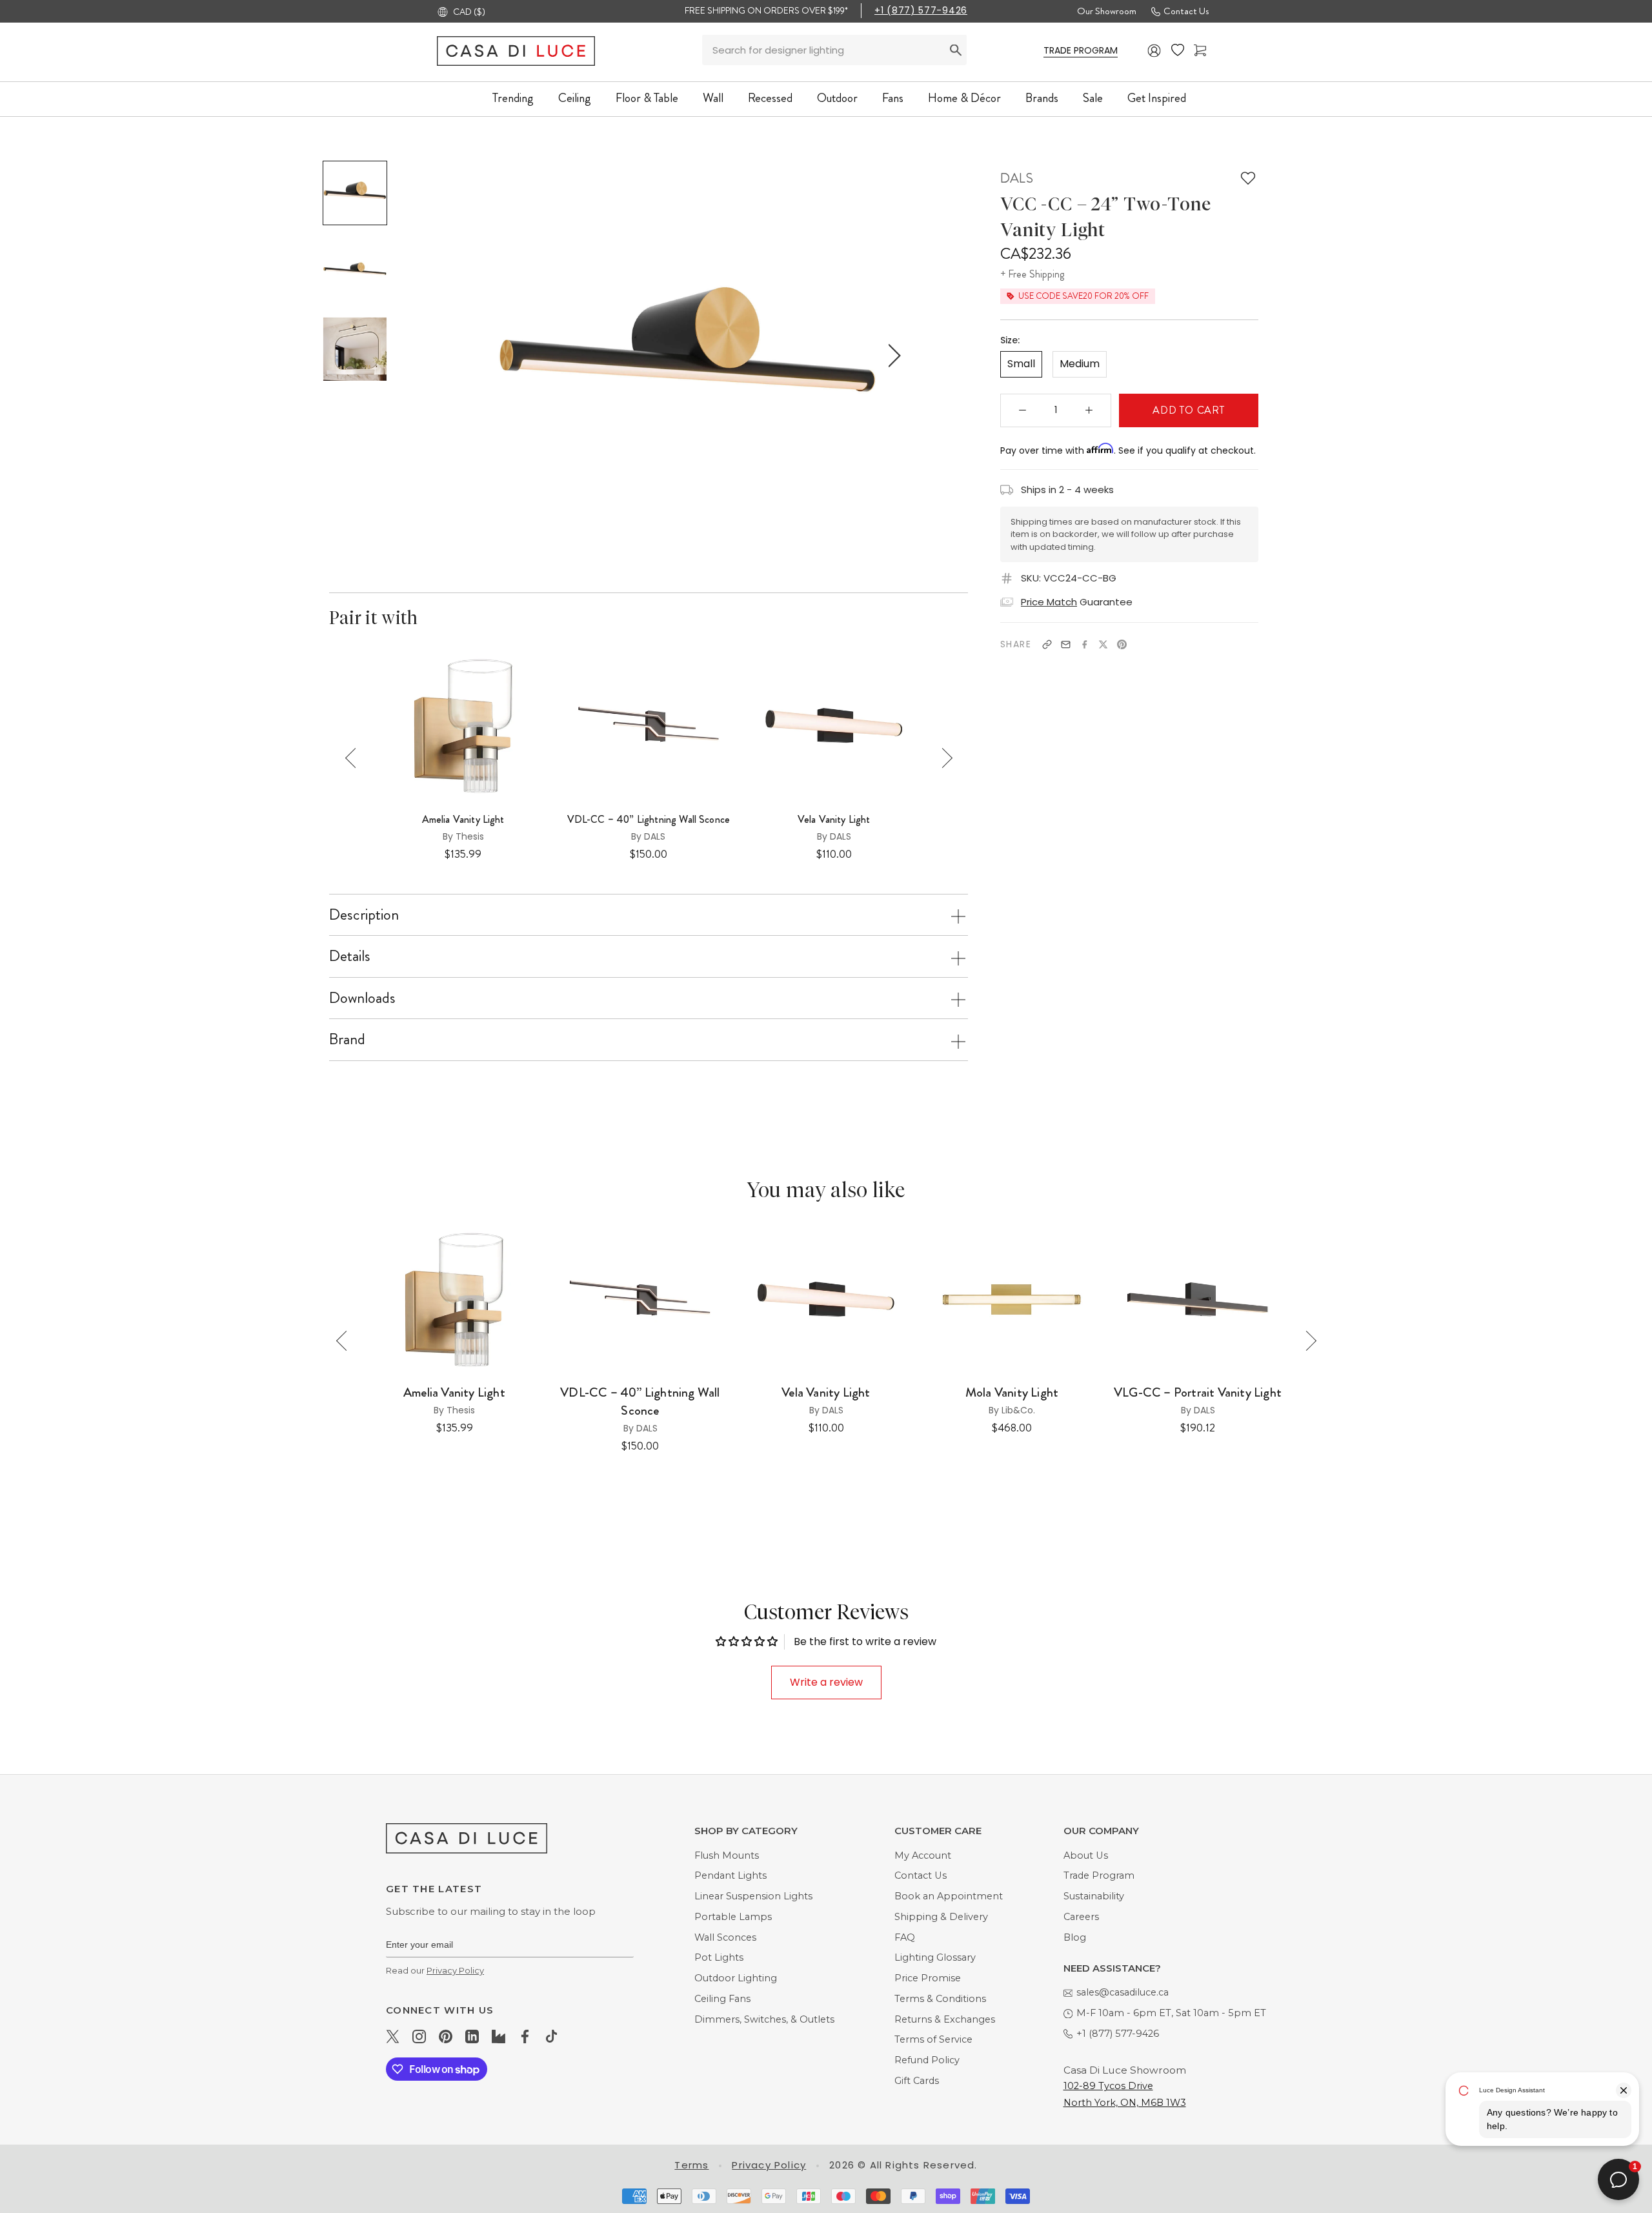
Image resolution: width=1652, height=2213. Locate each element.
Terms (691, 2165)
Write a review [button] (826, 1682)
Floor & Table (647, 98)
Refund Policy (927, 2060)
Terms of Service (933, 2039)
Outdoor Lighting (736, 1978)
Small (1021, 364)
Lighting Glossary (935, 1957)
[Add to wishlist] (1248, 178)
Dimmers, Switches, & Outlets (764, 2019)
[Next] (942, 758)
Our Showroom (1107, 11)
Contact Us (1186, 11)
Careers (1081, 1917)
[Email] (1066, 644)
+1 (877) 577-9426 (921, 10)
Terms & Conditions (940, 1999)
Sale (1093, 98)
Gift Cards (917, 2081)
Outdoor (837, 98)
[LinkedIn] (472, 2036)
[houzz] (499, 2036)
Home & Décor (964, 98)
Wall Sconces (725, 1937)
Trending (513, 98)
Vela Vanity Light (834, 820)
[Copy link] (1047, 644)
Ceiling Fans (722, 1999)
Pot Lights (719, 1957)
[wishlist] (1178, 50)
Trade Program (1099, 1875)
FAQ (905, 1937)
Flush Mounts (727, 1855)
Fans (893, 98)
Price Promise (928, 1978)
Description (364, 915)
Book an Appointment (949, 1896)
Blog (1075, 1937)
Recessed (770, 98)
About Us (1086, 1855)
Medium (1080, 364)
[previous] (482, 355)
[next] (892, 355)
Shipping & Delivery (941, 1917)
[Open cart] (1200, 51)
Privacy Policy (455, 1970)
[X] (1103, 644)
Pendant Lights (730, 1875)
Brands (1042, 98)
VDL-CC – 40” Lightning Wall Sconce (649, 820)
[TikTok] (551, 2036)
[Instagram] (419, 2036)
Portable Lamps (733, 1917)
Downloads (362, 998)
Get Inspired (1157, 98)
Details (350, 956)
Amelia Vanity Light (463, 820)
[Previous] (355, 758)
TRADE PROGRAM (1081, 50)
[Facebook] (1084, 644)
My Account (923, 1855)
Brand (347, 1039)
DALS (1017, 178)
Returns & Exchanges (945, 2019)
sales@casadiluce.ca (1123, 1992)
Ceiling (575, 98)
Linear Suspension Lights (753, 1896)
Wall (713, 98)
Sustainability (1094, 1896)
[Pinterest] (1122, 644)
